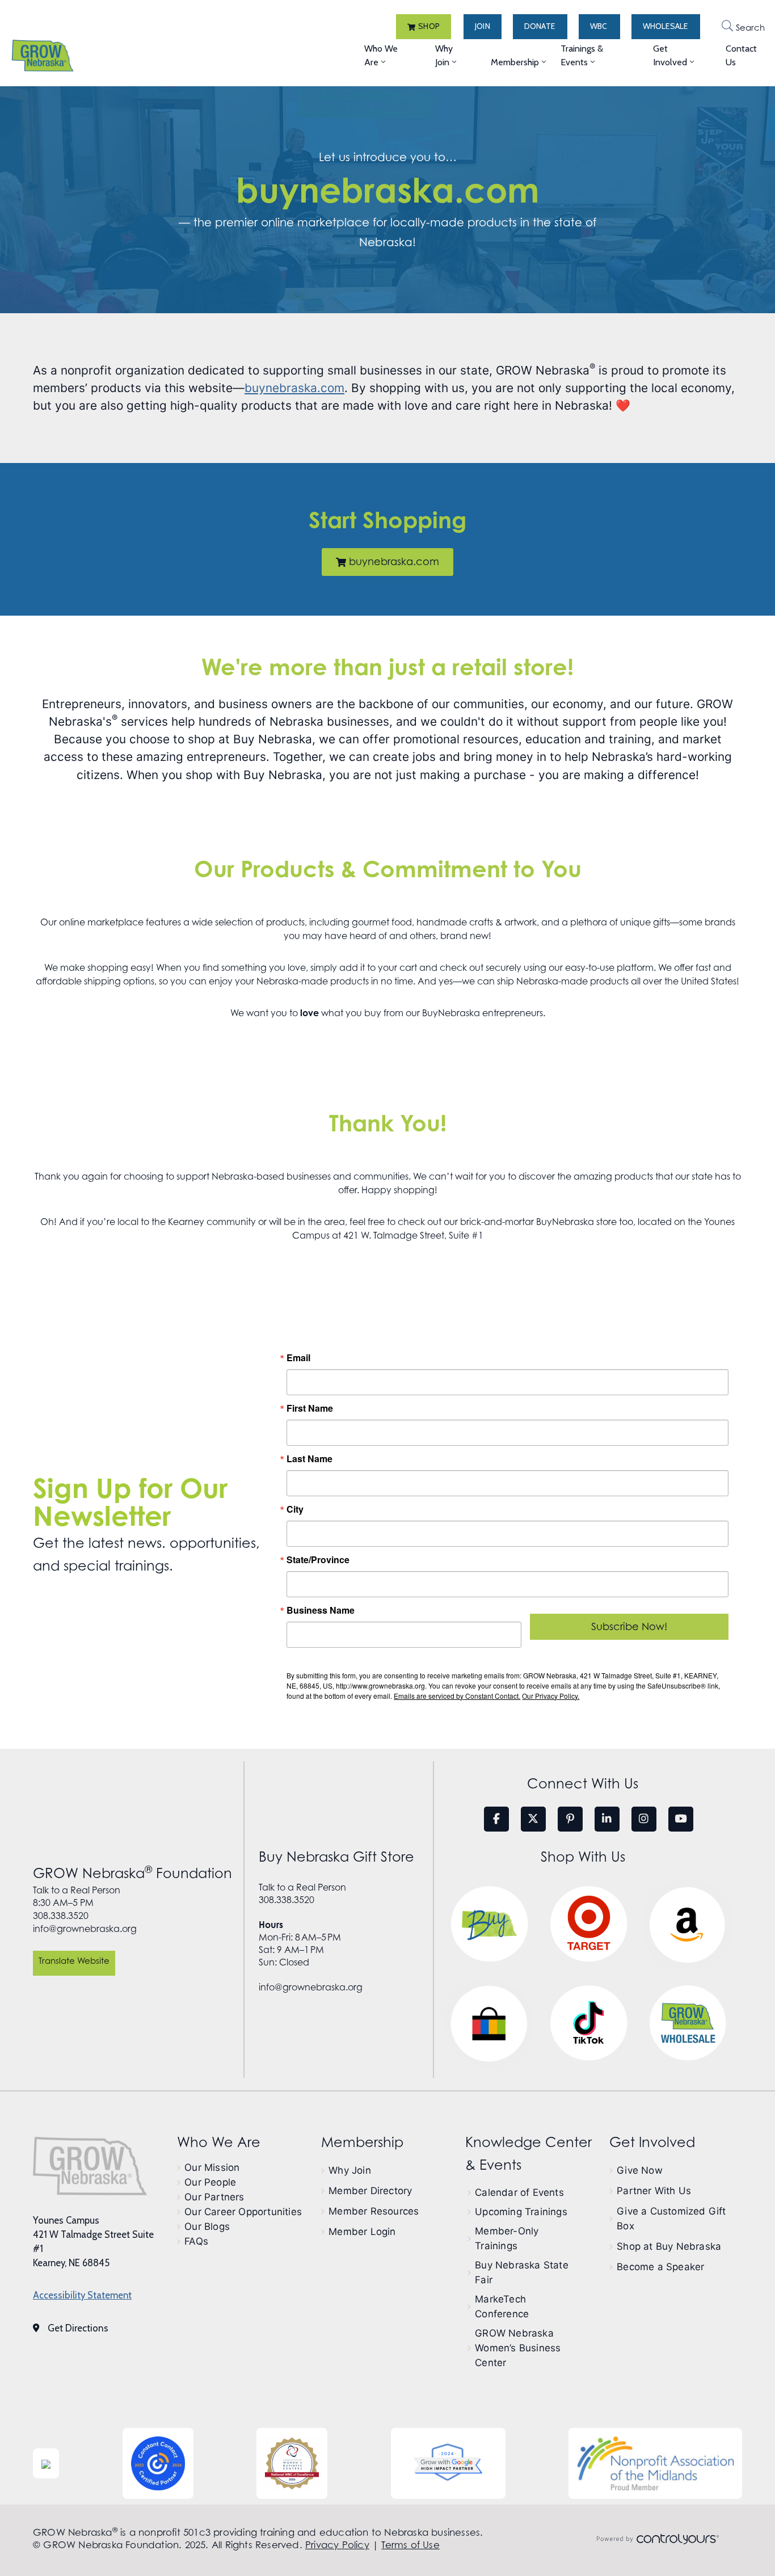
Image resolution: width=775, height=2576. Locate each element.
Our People (210, 2182)
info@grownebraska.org (85, 1929)
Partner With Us (654, 2191)
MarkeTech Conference (502, 2306)
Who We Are (381, 55)
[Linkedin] (607, 1819)
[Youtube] (681, 1819)
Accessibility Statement (82, 2295)
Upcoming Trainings (521, 2212)
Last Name (309, 1459)
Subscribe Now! (629, 1626)
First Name (310, 1408)
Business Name (321, 1610)
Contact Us (741, 55)
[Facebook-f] (496, 1819)
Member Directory (370, 2191)
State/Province (318, 1560)
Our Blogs (207, 2226)
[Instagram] (644, 1819)
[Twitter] (533, 1819)
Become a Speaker (660, 2267)
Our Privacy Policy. (551, 1696)
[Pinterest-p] (570, 1819)
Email (298, 1358)
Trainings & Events (582, 55)
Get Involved (670, 55)
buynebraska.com (387, 190)
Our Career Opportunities (243, 2212)
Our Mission (212, 2167)
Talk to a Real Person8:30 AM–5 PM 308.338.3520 (77, 1903)
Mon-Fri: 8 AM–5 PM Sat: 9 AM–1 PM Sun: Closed (300, 1943)
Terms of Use (410, 2545)
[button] (424, 27)
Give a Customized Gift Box (671, 2219)
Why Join (444, 55)
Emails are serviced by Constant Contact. (457, 1696)
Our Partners (214, 2197)
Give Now (640, 2170)
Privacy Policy (337, 2545)
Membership (515, 62)
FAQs (196, 2241)
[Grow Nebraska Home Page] (90, 2166)
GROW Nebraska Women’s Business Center (518, 2348)
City (295, 1509)
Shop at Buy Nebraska (669, 2246)
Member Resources (374, 2211)
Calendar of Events (519, 2192)
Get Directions (78, 2328)
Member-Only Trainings (507, 2238)
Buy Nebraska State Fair (522, 2272)
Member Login (362, 2232)
